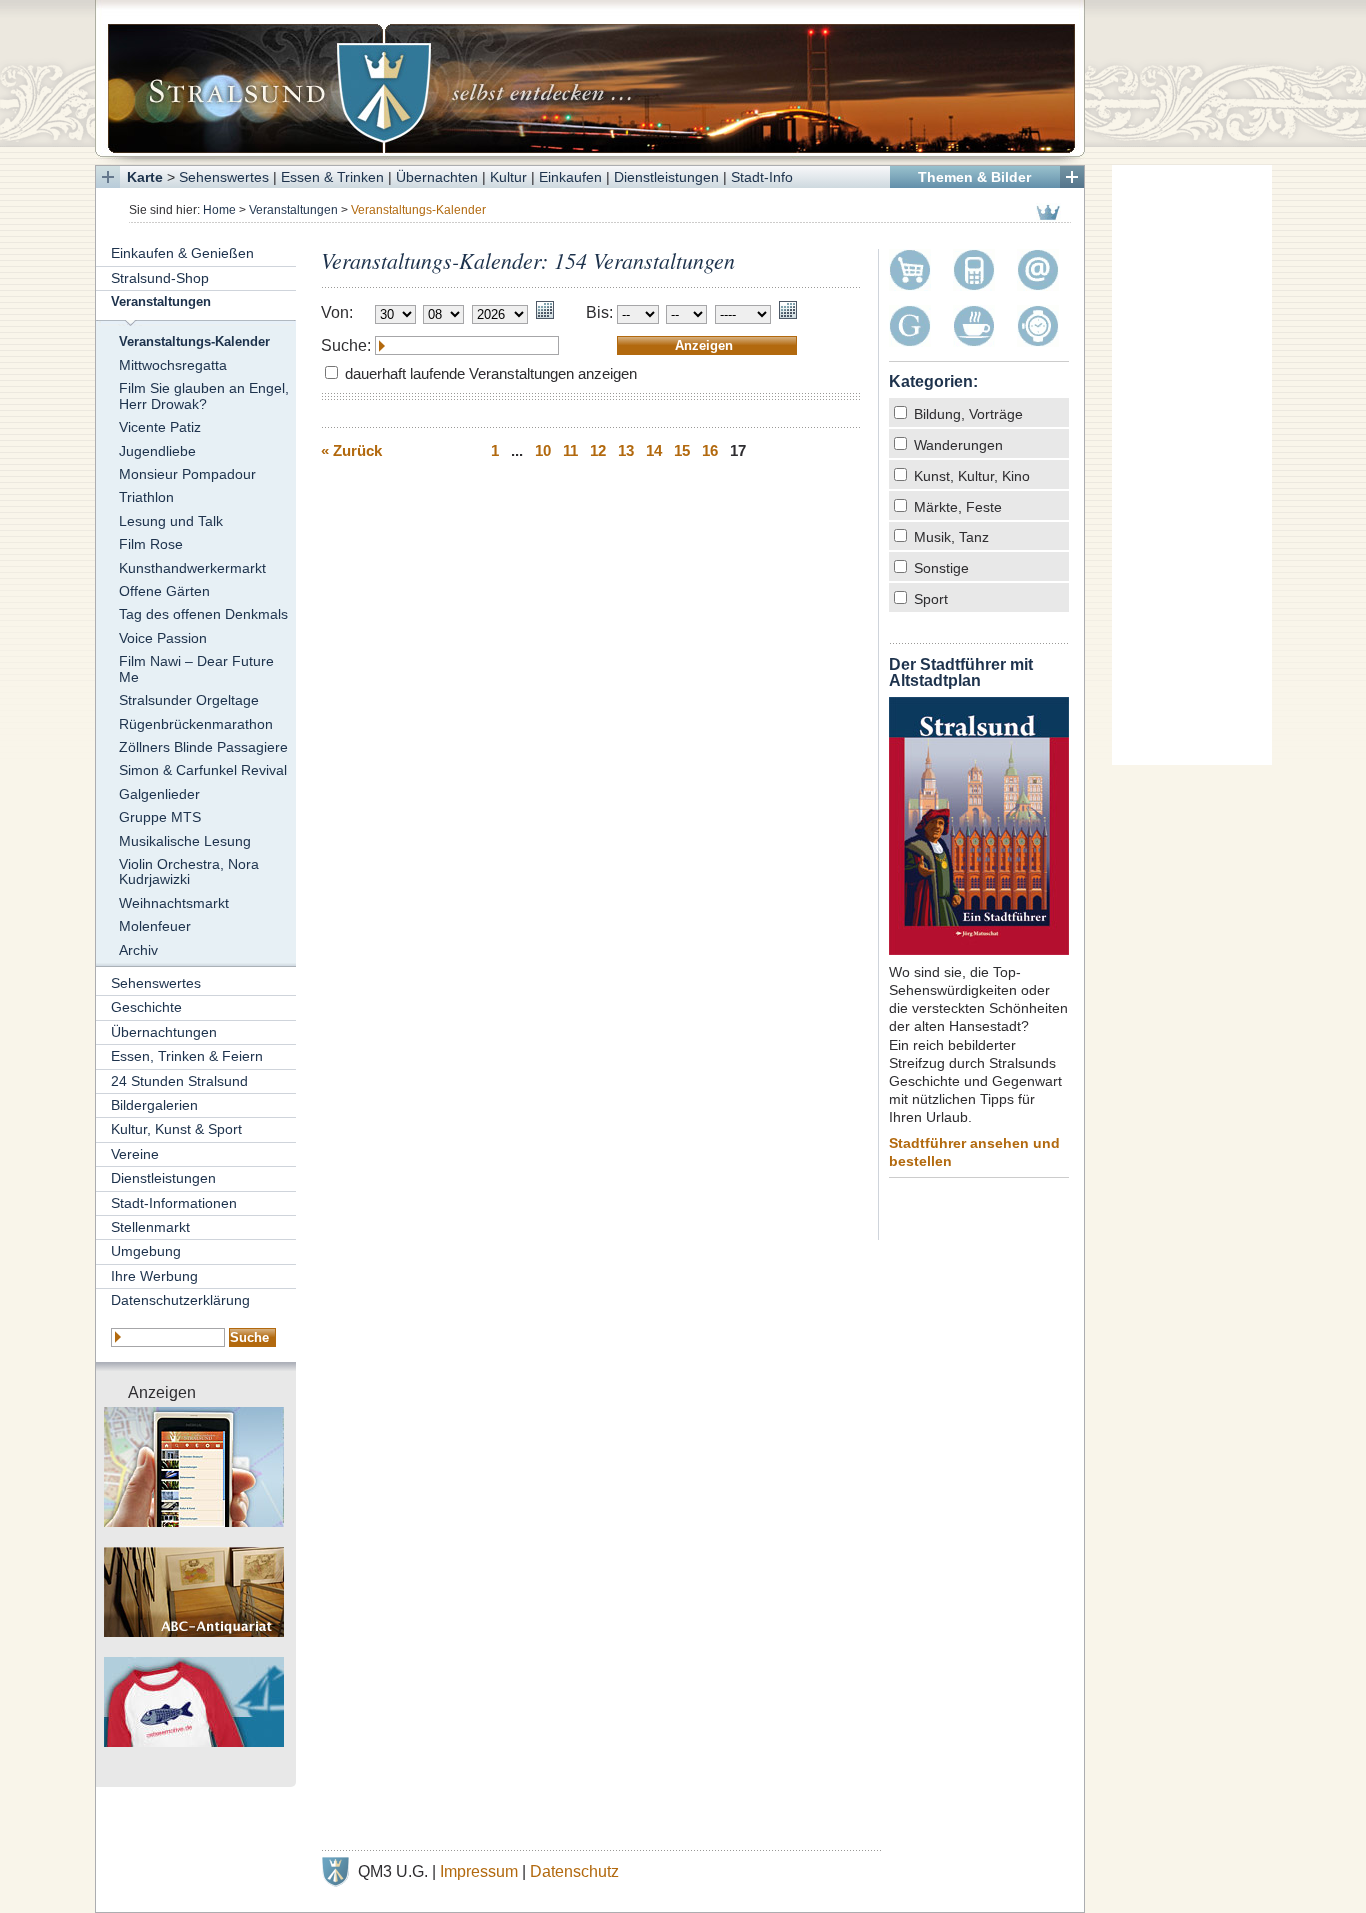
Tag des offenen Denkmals (203, 614)
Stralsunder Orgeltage (189, 700)
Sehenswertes (224, 177)
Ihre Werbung (154, 1276)
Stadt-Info (762, 177)
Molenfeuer (155, 926)
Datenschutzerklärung (180, 1300)
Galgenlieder (159, 794)
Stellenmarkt (150, 1227)
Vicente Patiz (160, 427)
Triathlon (146, 497)
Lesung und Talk (171, 521)
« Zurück (351, 450)
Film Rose (151, 544)
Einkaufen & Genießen (182, 253)
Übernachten (437, 177)
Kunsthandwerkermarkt (192, 568)
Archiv (138, 950)
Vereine (135, 1154)
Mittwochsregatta (173, 365)
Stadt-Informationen (174, 1203)
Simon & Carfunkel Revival (203, 770)
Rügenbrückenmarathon (196, 724)
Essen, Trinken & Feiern (187, 1056)
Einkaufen (570, 177)
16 (710, 450)
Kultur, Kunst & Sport (176, 1129)
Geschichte (146, 1007)
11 (570, 450)
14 (654, 450)
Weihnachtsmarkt (174, 903)
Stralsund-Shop (160, 278)
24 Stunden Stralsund (179, 1081)
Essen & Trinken (332, 177)
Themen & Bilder (974, 177)
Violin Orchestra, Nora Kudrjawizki (189, 871)
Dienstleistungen (666, 177)
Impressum (479, 1871)
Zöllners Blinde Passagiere (203, 747)
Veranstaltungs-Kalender (194, 342)
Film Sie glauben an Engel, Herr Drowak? (204, 395)
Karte (145, 177)
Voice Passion (163, 638)
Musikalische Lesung (185, 841)
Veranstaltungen (293, 210)
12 (598, 450)
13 (626, 450)
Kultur (508, 177)
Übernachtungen (164, 1032)
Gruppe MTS (160, 817)
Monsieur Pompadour (187, 474)
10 (543, 450)
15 (682, 450)
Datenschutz (574, 1871)
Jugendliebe (157, 451)
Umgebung (146, 1251)
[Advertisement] (1192, 465)
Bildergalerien (154, 1105)
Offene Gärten (164, 591)
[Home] (590, 78)
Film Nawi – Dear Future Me (196, 668)
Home (219, 210)
